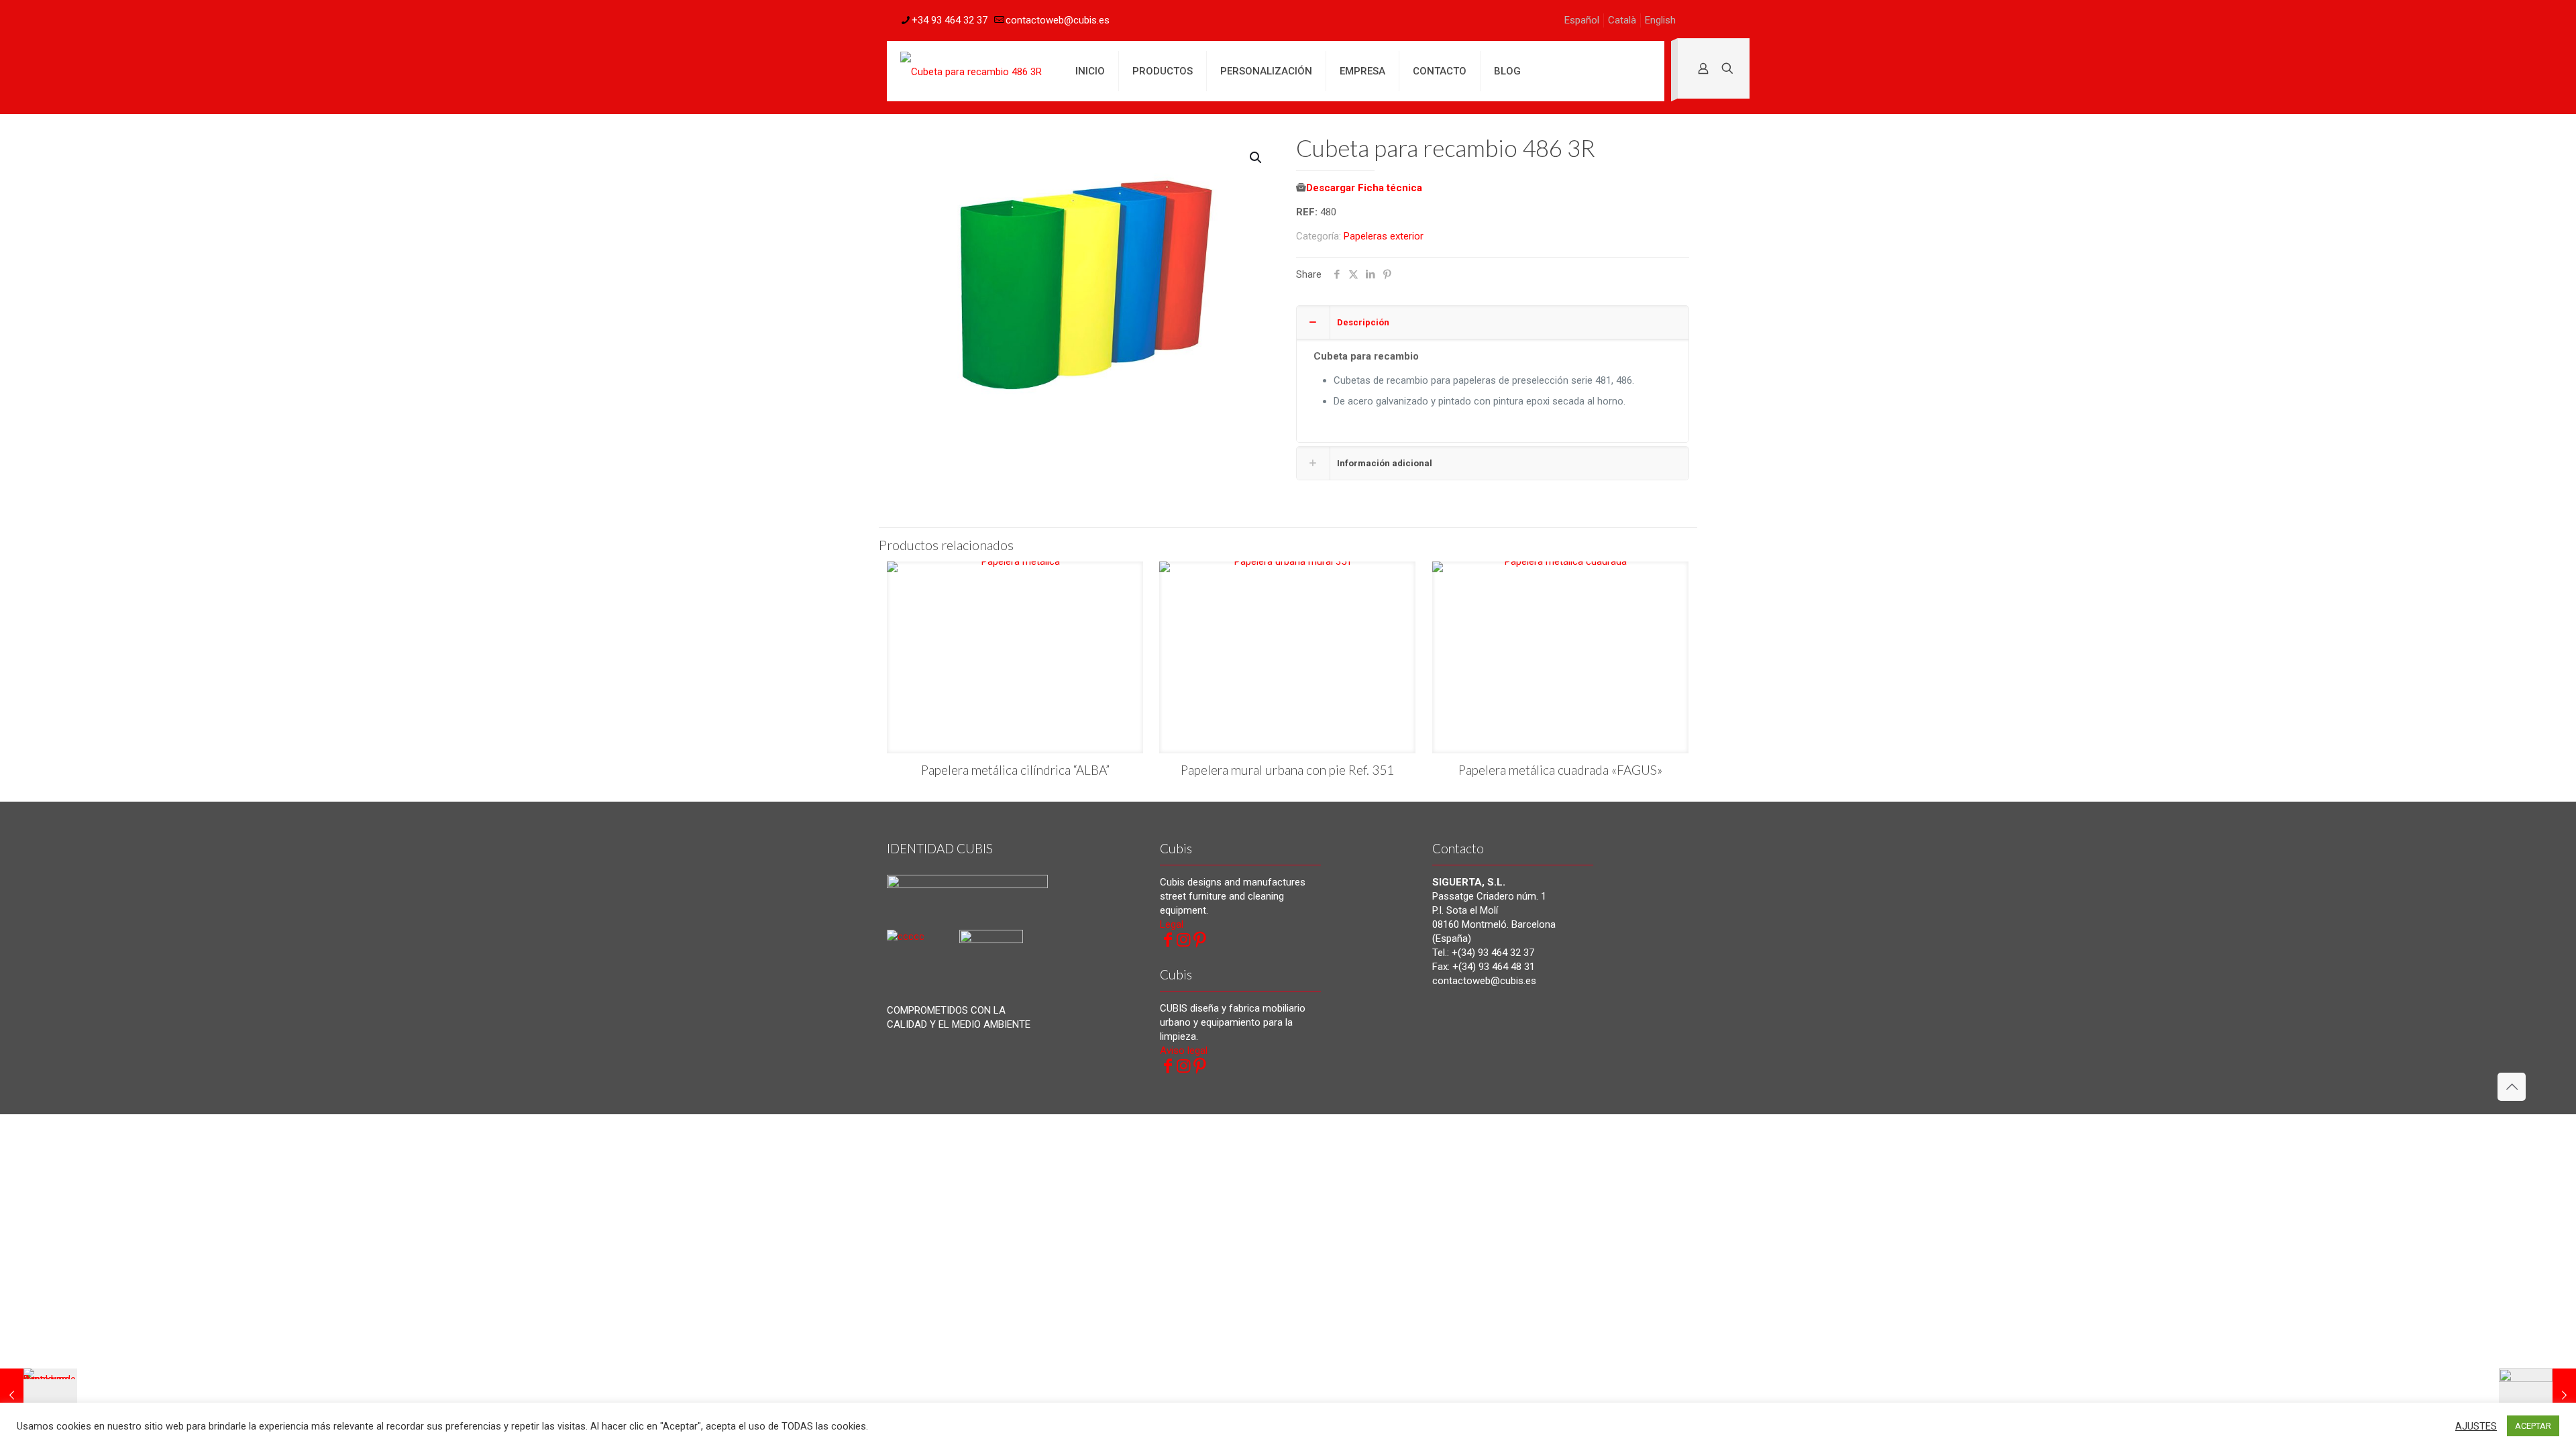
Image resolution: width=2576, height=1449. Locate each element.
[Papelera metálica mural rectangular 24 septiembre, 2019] (2537, 1395)
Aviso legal (1184, 1051)
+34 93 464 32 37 (950, 20)
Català (1622, 20)
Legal (1172, 924)
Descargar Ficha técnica (1364, 188)
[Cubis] (971, 71)
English (1660, 20)
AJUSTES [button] (2476, 1426)
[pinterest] (1200, 940)
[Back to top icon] (2512, 1087)
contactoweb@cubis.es (1058, 20)
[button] (1256, 158)
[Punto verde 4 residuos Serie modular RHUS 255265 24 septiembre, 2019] (39, 1395)
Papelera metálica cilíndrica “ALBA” (1015, 770)
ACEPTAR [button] (2533, 1426)
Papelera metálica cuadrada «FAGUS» (1560, 770)
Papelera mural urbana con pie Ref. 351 (1287, 770)
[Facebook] (1168, 940)
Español (1582, 20)
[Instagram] (1184, 940)
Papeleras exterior (1384, 236)
